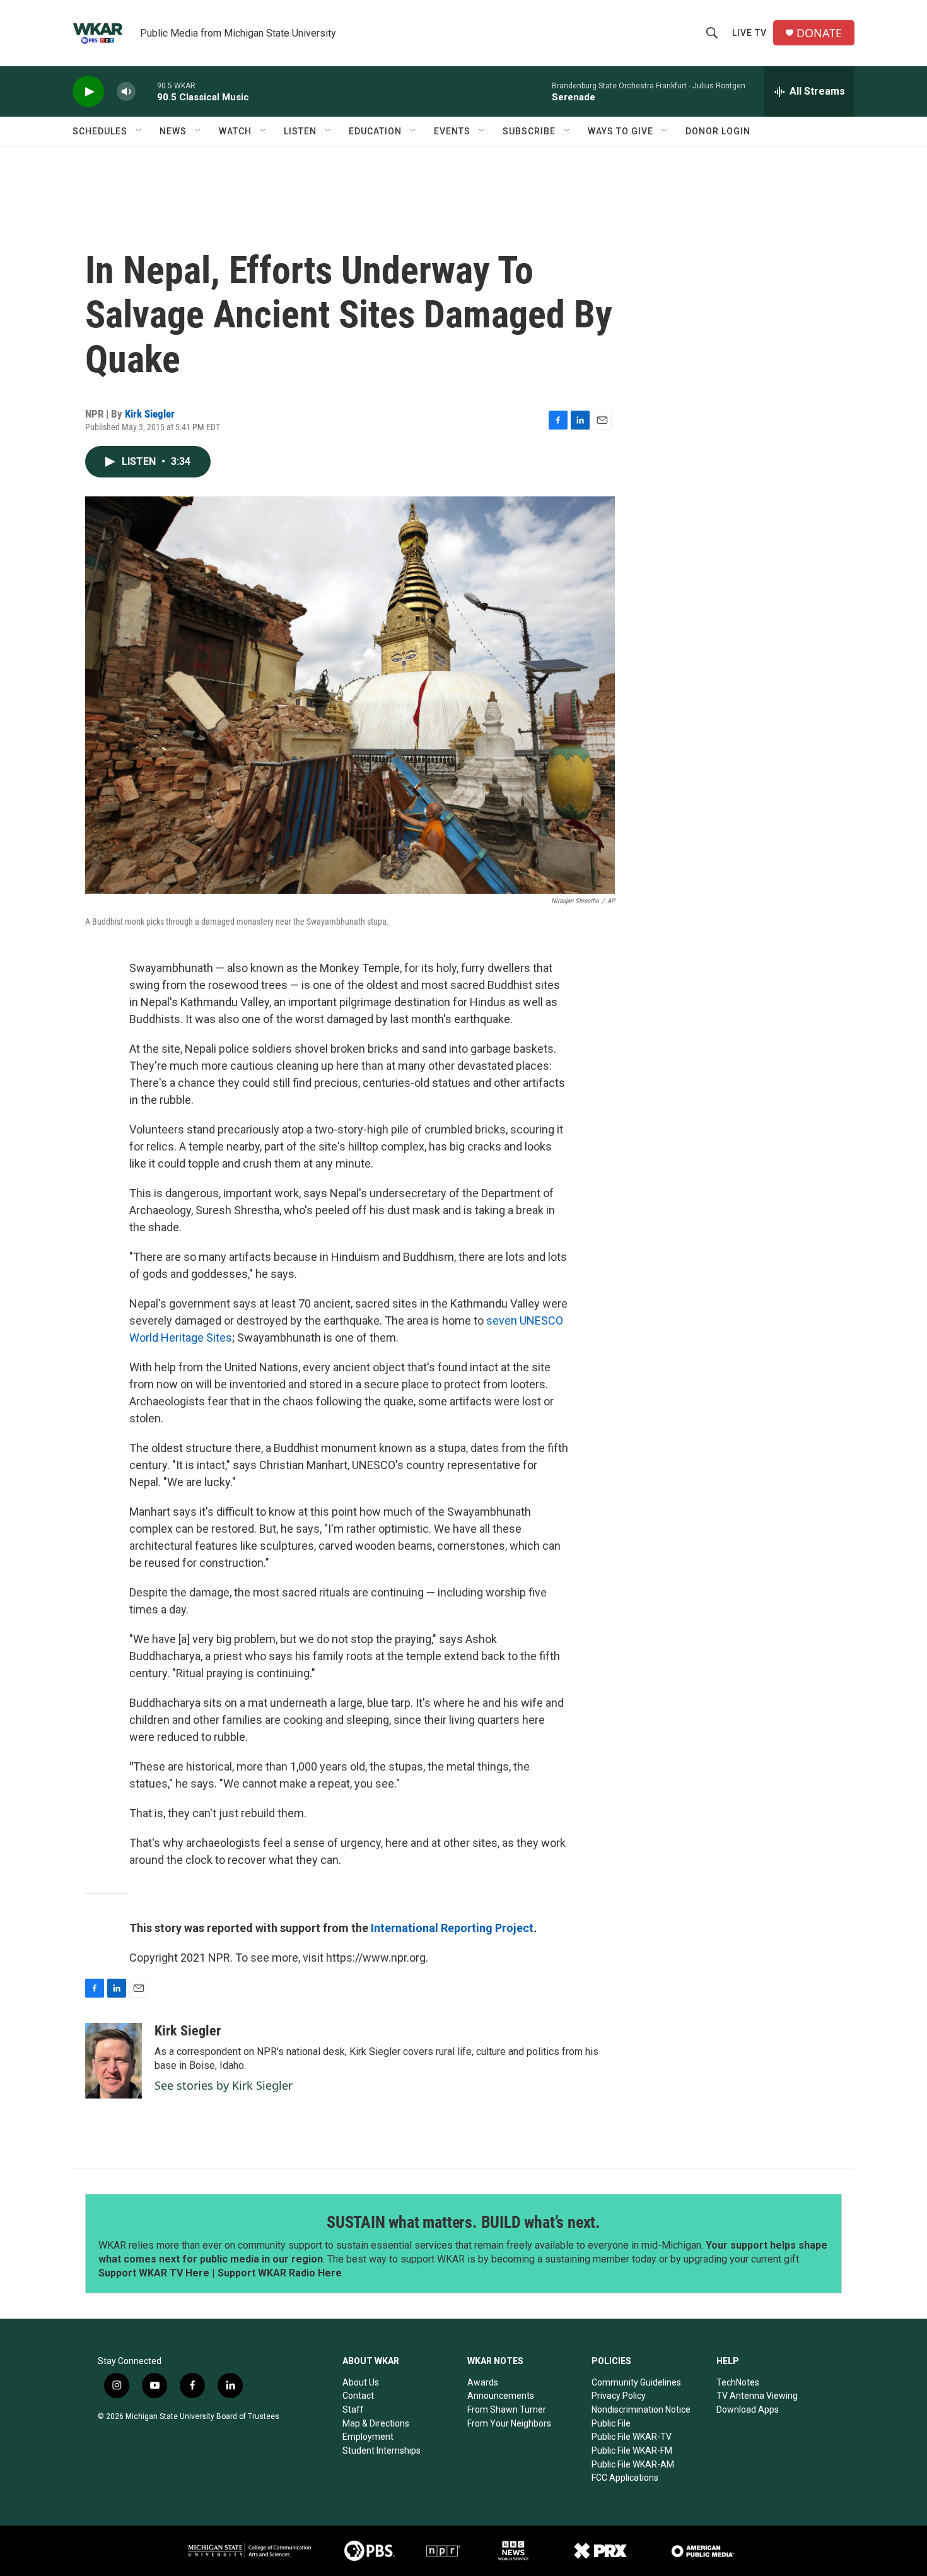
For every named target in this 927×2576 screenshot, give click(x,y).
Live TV (749, 33)
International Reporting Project (452, 1928)
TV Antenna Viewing (757, 2396)
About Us (361, 2382)
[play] (88, 92)
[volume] (126, 92)
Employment (368, 2437)
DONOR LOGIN (718, 131)
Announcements (501, 2396)
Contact (358, 2396)
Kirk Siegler (150, 414)
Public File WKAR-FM (632, 2450)
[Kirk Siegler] (114, 2061)
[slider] (146, 91)
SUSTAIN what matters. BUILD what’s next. (463, 2222)
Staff (353, 2409)
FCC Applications (625, 2478)
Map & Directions (376, 2423)
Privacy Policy (619, 2396)
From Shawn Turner (507, 2409)
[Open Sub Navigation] (139, 131)
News (173, 131)
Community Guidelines (636, 2382)
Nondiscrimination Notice (641, 2409)
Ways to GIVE (621, 131)
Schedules (100, 131)
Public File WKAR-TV (632, 2437)
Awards (483, 2382)
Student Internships (382, 2450)
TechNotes (738, 2382)
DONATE (819, 33)
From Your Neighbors (509, 2423)
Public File (611, 2423)
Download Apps (748, 2409)
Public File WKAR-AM (633, 2464)
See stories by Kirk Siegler (224, 2085)
